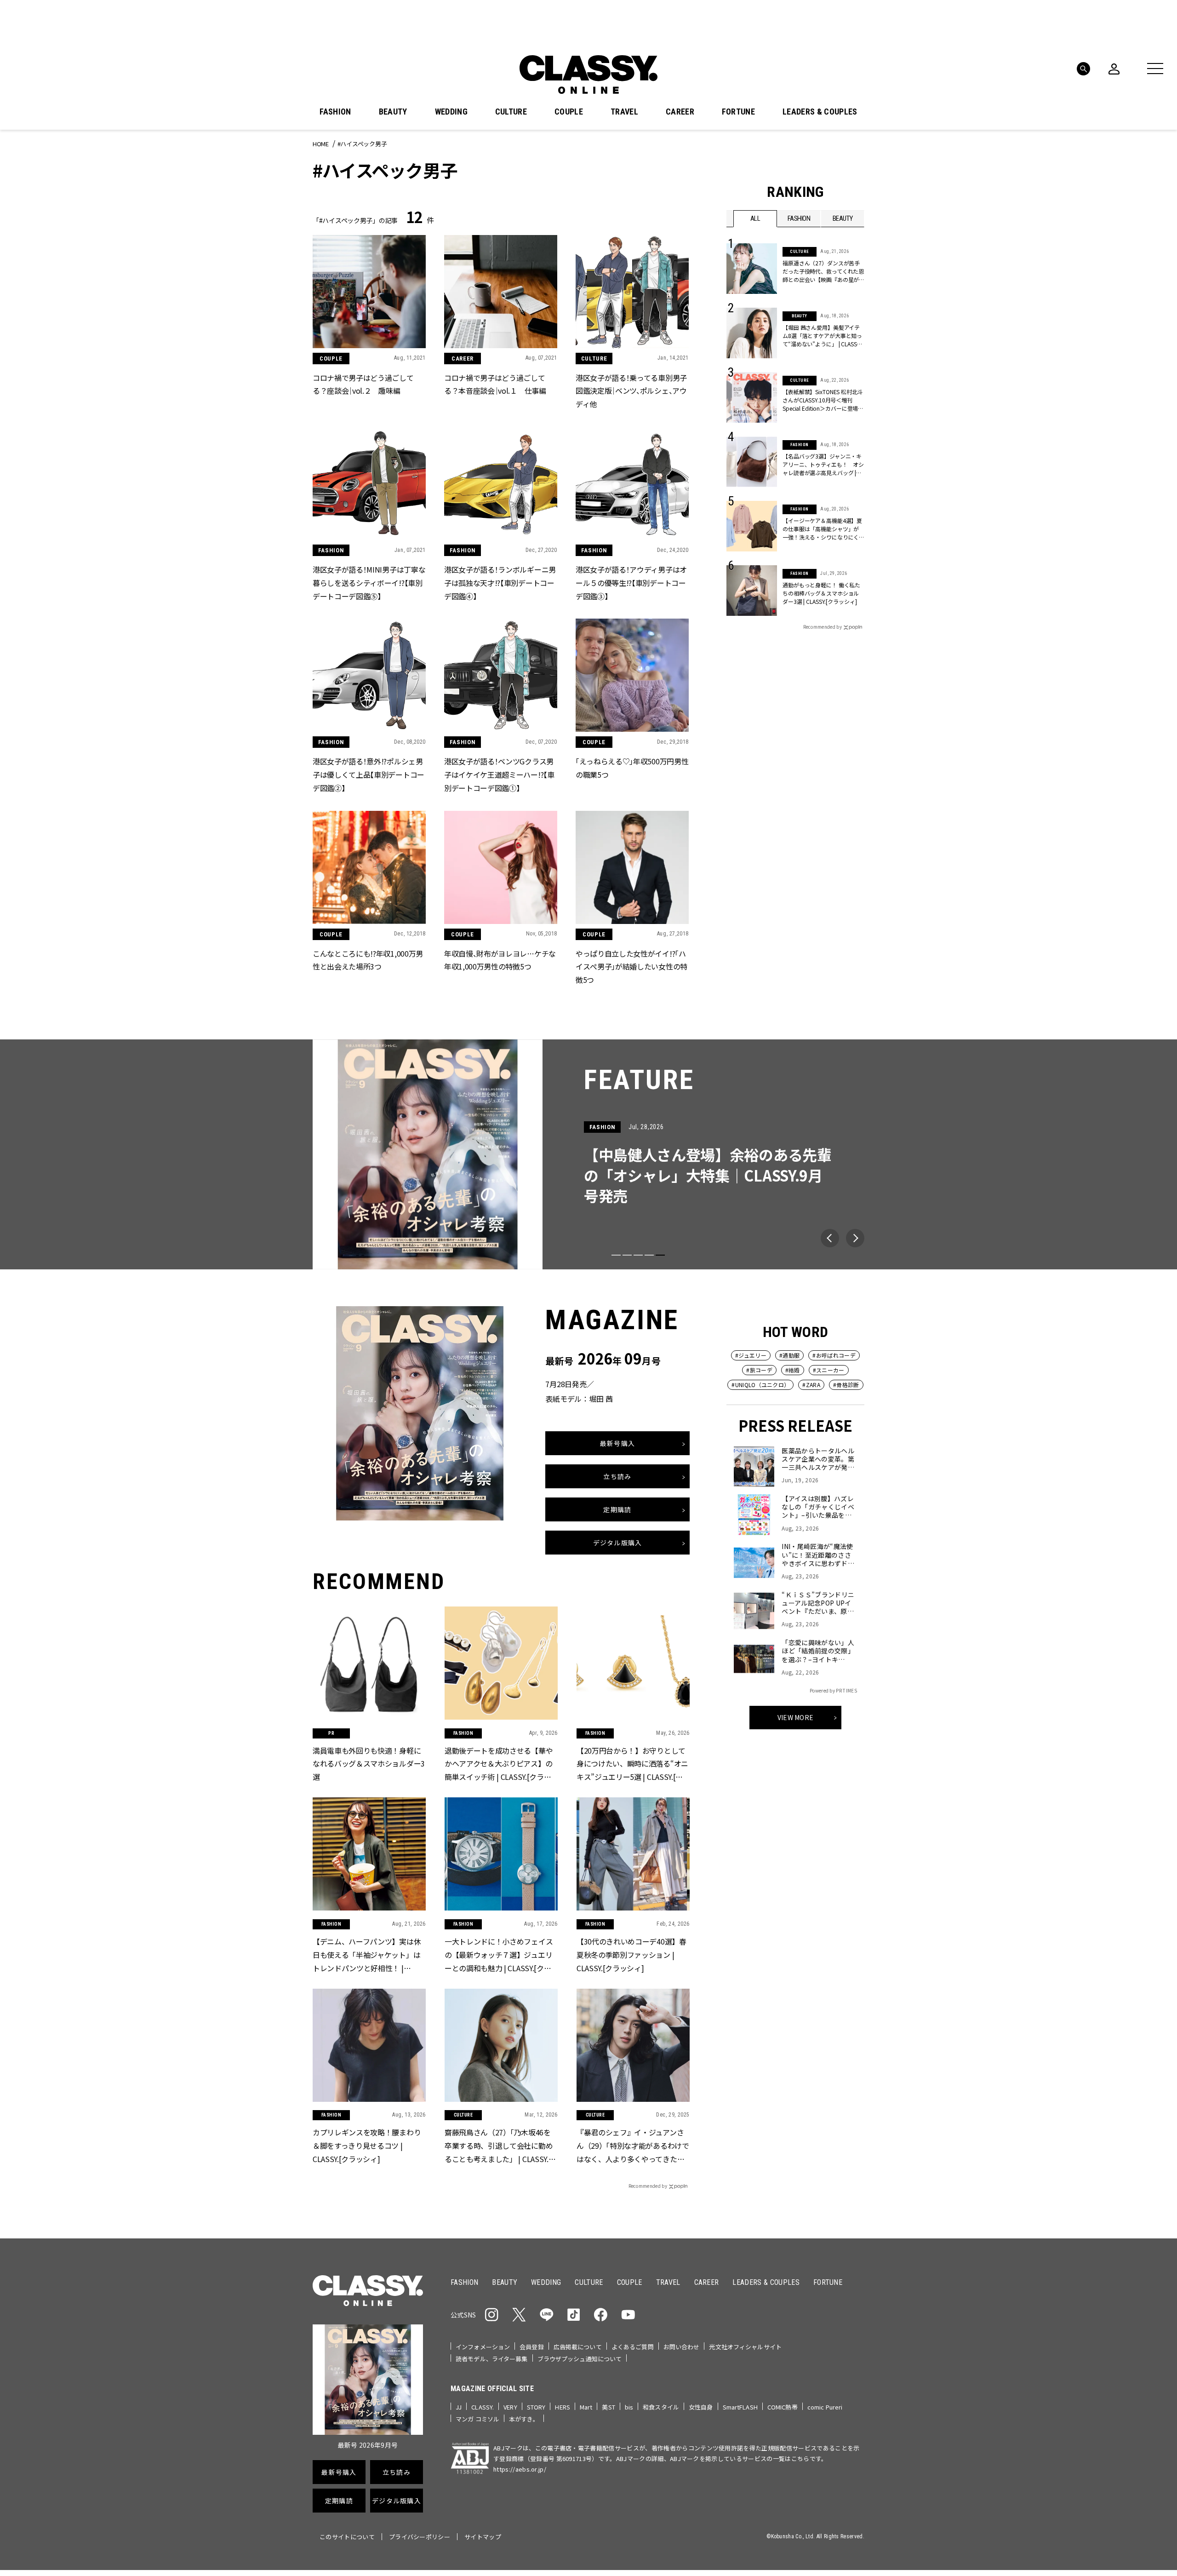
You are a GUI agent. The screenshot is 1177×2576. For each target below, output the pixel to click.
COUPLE (569, 112)
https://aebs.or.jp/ (520, 2469)
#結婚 (793, 1370)
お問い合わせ (682, 2347)
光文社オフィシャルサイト (745, 2347)
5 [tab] (660, 1255)
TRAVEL (624, 112)
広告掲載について (578, 2347)
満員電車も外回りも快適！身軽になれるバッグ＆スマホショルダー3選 (369, 1764)
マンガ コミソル (477, 2419)
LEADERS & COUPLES (820, 112)
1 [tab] (616, 1255)
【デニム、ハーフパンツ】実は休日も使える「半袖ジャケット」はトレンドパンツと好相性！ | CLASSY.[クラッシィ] (367, 1955)
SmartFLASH (740, 2407)
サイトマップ (483, 2537)
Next (855, 1238)
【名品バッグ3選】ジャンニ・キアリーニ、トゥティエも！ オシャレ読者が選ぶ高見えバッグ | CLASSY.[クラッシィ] (823, 465)
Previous (830, 1238)
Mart (586, 2407)
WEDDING (451, 112)
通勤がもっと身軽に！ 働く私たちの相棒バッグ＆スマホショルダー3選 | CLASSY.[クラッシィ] (821, 593)
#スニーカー (829, 1370)
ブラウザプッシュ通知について (580, 2359)
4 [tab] (649, 1255)
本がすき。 (524, 2419)
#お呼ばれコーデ (834, 1355)
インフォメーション (483, 2347)
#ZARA (811, 1385)
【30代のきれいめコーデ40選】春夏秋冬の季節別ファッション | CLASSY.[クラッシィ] (631, 1955)
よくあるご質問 (633, 2347)
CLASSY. (483, 2407)
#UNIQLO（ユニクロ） (760, 1385)
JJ (459, 2407)
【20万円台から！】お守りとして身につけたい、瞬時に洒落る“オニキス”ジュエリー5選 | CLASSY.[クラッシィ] (632, 1764)
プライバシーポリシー (420, 2537)
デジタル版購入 (618, 1543)
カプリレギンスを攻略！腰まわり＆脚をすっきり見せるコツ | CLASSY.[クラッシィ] (367, 2146)
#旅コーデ (759, 1370)
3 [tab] (638, 1255)
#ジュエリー (751, 1355)
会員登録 (532, 2347)
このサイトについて (347, 2537)
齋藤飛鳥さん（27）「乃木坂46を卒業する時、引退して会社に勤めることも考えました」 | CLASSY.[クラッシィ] (499, 2146)
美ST (608, 2407)
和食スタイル (661, 2407)
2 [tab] (627, 1255)
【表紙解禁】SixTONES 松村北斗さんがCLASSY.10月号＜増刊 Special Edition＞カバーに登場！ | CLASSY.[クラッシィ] (823, 400)
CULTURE (511, 112)
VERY (510, 2407)
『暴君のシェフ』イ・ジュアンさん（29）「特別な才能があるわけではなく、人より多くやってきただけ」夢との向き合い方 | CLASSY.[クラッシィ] (633, 2146)
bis (629, 2407)
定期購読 (617, 1509)
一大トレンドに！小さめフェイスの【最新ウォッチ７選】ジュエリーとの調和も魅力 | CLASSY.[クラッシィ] (499, 1955)
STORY (536, 2407)
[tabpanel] (588, 1154)
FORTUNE (738, 112)
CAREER (680, 112)
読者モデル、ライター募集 (492, 2359)
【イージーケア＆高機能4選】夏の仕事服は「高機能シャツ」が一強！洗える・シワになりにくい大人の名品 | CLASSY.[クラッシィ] (823, 529)
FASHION (335, 112)
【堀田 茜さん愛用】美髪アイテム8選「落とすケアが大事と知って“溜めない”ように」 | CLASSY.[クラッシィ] (822, 336)
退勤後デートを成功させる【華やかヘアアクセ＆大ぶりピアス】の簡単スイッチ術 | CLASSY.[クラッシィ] (499, 1764)
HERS (563, 2407)
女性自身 (701, 2407)
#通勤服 (789, 1355)
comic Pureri (825, 2407)
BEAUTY (393, 112)
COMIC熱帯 (783, 2407)
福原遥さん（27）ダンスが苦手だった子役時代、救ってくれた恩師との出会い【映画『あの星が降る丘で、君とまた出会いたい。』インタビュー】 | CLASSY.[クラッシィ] (823, 271)
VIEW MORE (796, 1717)
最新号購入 (617, 1443)
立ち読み (617, 1476)
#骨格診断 (846, 1385)
